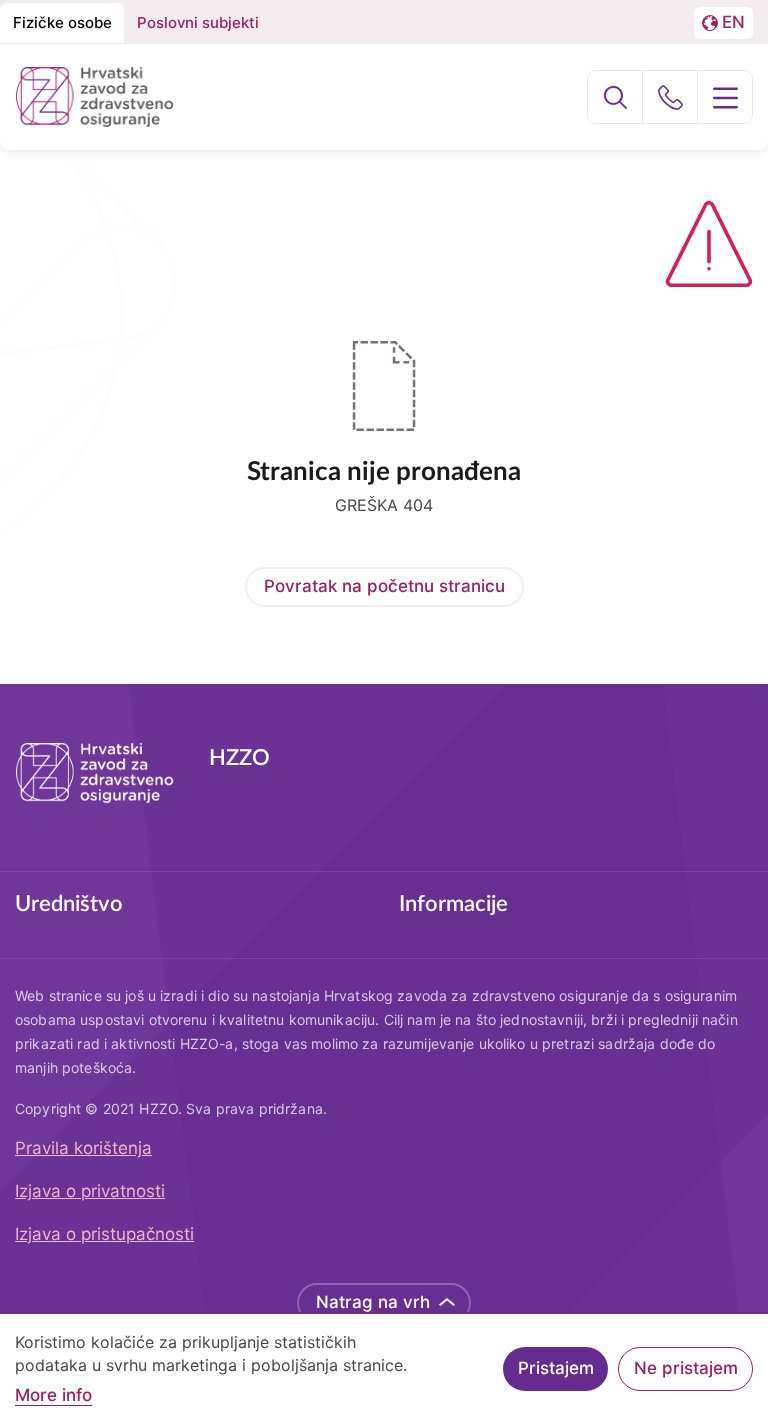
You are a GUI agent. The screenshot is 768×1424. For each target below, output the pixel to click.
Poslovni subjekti (198, 22)
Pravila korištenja (83, 1148)
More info (53, 1395)
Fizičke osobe (62, 22)
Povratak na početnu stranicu (384, 586)
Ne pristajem (686, 1368)
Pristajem (556, 1368)
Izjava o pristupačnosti (104, 1234)
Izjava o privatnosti (90, 1191)
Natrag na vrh (373, 1302)
